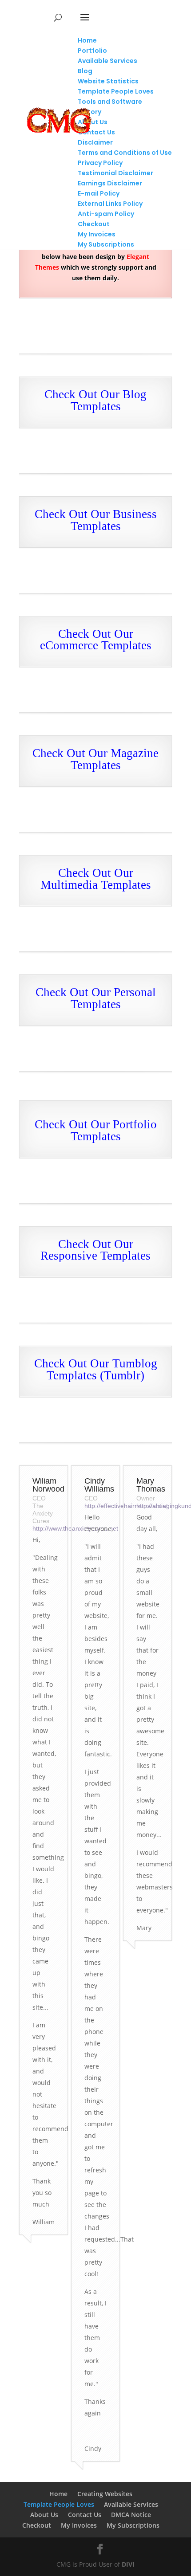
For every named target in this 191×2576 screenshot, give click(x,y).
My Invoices (79, 2525)
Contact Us (85, 2515)
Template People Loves (59, 2504)
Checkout (37, 2525)
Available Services (131, 2504)
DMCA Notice (131, 2515)
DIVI (128, 2564)
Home (58, 2494)
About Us (44, 2515)
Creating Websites (105, 2494)
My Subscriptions (133, 2525)
